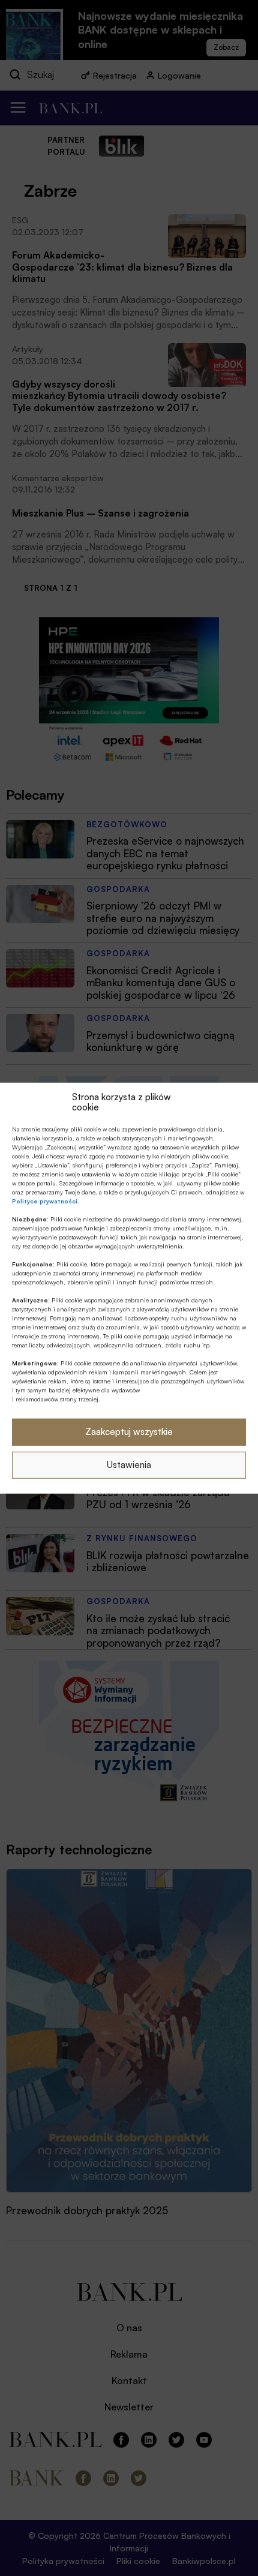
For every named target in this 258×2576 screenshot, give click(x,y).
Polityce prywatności (45, 1200)
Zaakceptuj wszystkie (129, 1432)
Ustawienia (129, 1465)
